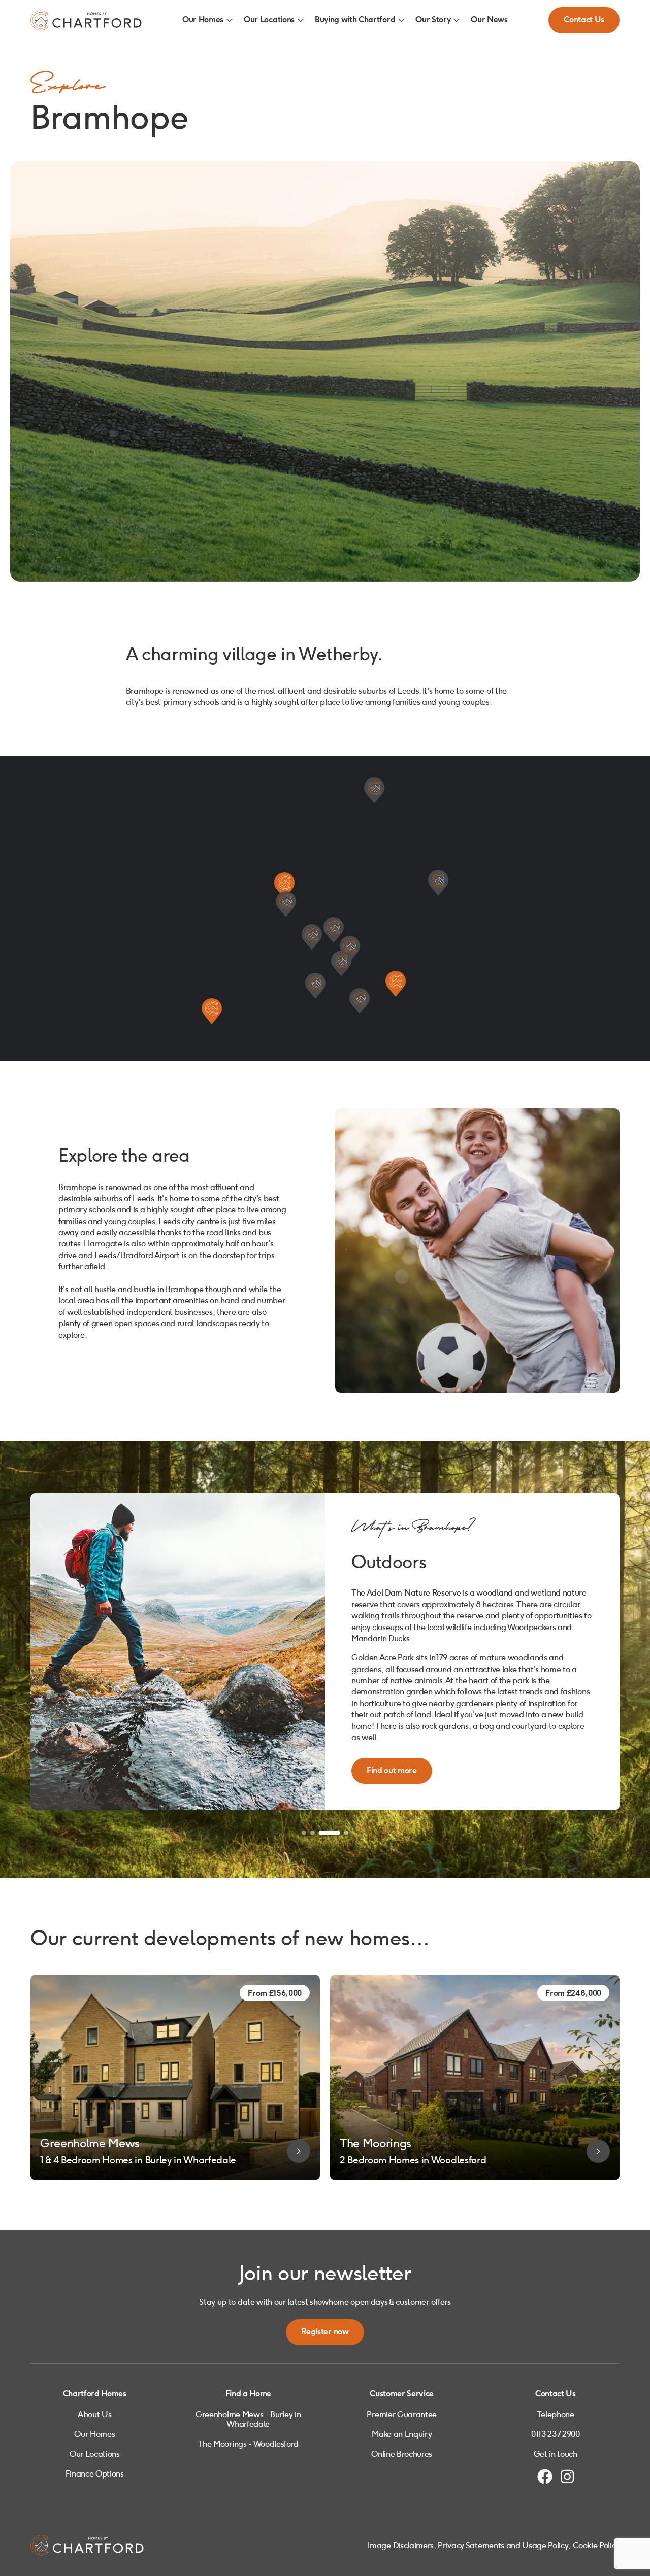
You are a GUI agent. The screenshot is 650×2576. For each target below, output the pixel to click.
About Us (94, 2414)
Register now (325, 2332)
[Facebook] (545, 2477)
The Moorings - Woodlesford (248, 2444)
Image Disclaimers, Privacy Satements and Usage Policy (468, 2545)
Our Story (433, 20)
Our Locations (269, 20)
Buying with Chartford (355, 20)
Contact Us (584, 20)
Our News (489, 20)
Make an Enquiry (402, 2434)
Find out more (392, 1710)
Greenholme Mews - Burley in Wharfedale (248, 2419)
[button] (284, 883)
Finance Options (95, 2474)
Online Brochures (402, 2454)
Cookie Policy (596, 2545)
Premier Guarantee (402, 2414)
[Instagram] (567, 2477)
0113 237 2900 (556, 2434)
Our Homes (203, 20)
